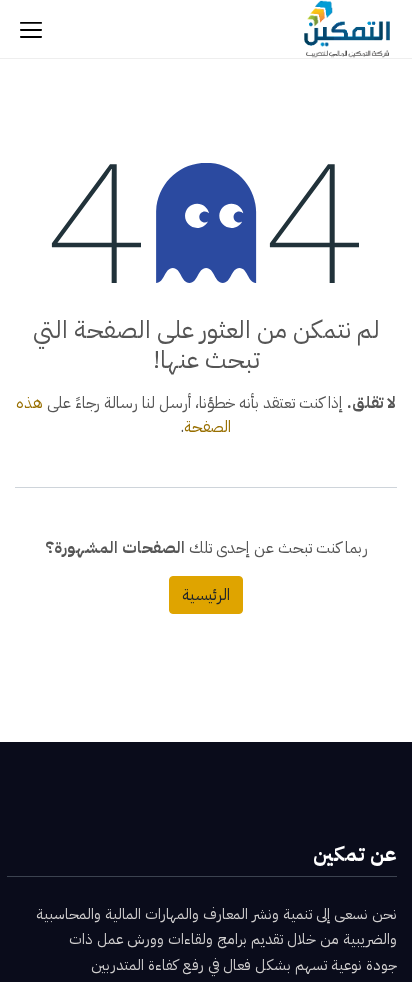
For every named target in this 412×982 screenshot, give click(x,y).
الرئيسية (206, 595)
